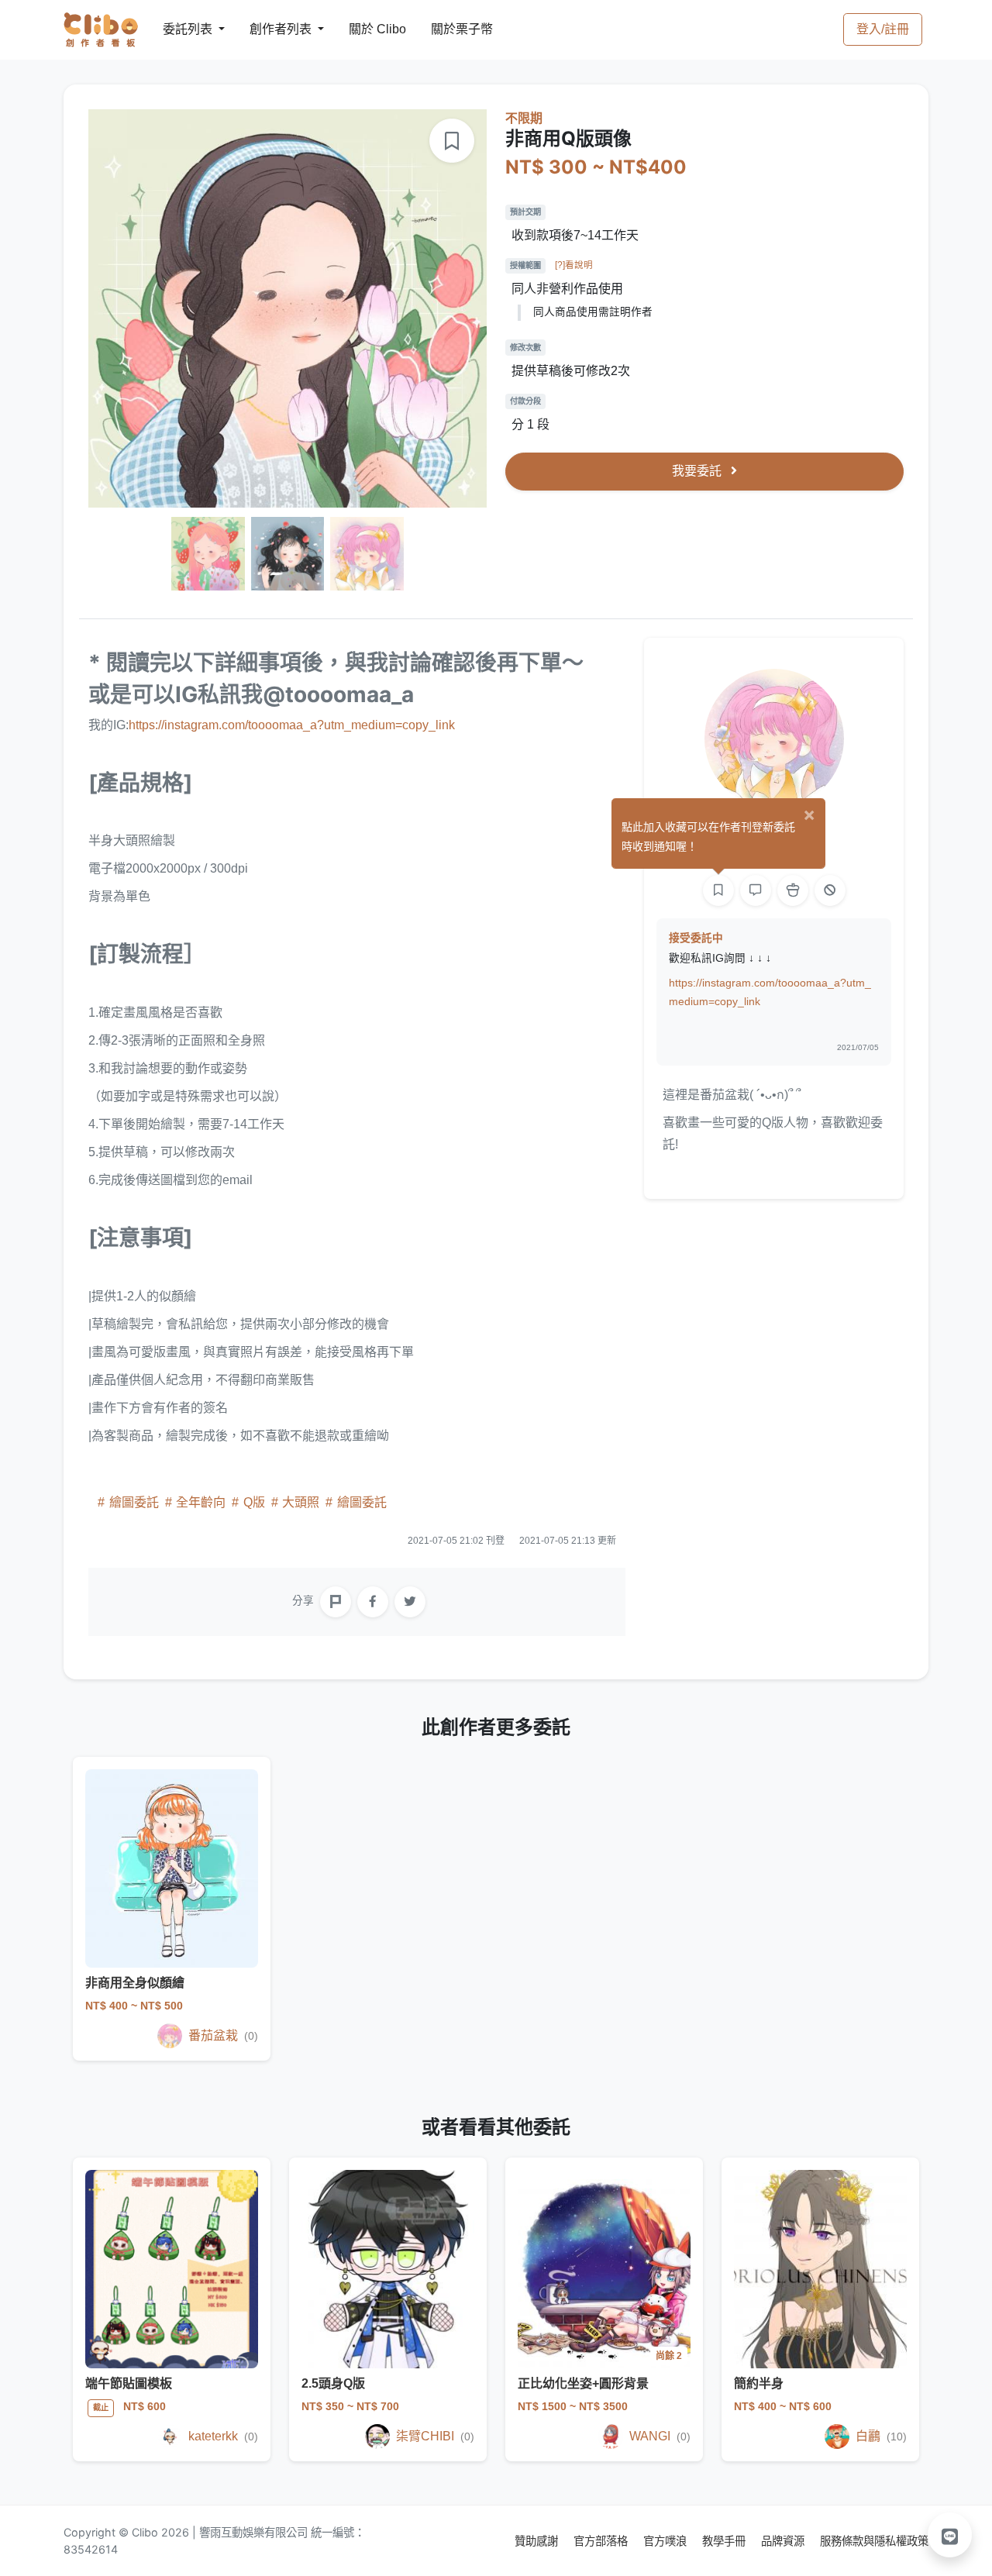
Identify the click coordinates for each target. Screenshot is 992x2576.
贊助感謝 (538, 2541)
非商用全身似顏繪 (135, 1983)
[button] (950, 2535)
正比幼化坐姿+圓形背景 (583, 2383)
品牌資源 (784, 2541)
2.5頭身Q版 (333, 2383)
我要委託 (698, 471)
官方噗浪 (666, 2541)
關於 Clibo (363, 29)
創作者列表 (268, 29)
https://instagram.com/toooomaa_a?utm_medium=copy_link (292, 725)
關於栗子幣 (446, 29)
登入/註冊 (883, 29)
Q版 (254, 1502)
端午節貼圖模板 (129, 2383)
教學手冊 (725, 2541)
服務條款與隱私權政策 (874, 2541)
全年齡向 (201, 1502)
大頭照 (301, 1502)
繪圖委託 (134, 1502)
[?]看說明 (574, 265)
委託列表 (178, 29)
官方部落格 (602, 2541)
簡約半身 (759, 2383)
